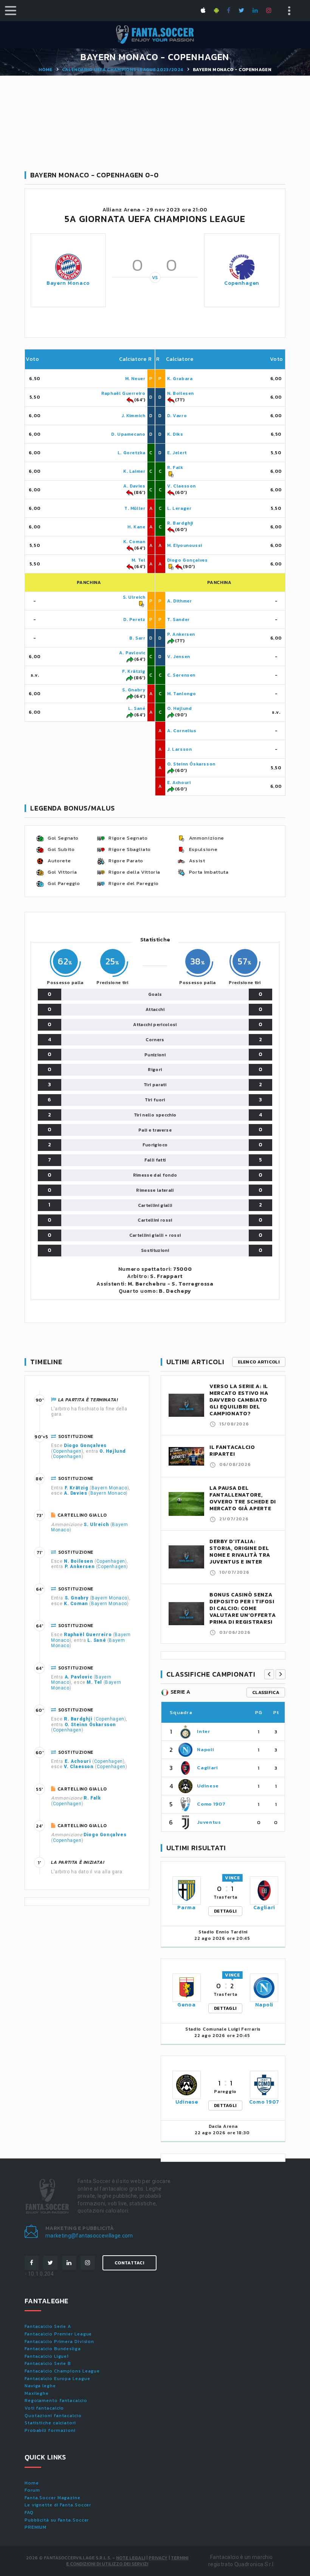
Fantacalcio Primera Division (59, 2342)
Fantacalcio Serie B (48, 2363)
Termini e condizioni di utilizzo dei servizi (127, 2561)
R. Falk (175, 467)
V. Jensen (179, 657)
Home (45, 70)
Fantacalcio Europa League (57, 2379)
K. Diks (175, 434)
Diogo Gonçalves (188, 560)
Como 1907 (211, 1804)
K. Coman (134, 542)
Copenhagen (242, 283)
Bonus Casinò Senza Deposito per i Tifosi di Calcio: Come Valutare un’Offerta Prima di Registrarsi (243, 1608)
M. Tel (139, 560)
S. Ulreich (134, 597)
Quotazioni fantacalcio (53, 2416)
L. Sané (137, 708)
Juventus (209, 1822)
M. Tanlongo (182, 694)
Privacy (158, 2558)
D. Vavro (177, 416)
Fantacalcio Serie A (48, 2326)
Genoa (187, 2005)
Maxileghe (37, 2393)
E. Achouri (179, 783)
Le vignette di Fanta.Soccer (58, 2505)
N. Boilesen (181, 393)
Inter (203, 1731)
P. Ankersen (181, 634)
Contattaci (129, 2263)
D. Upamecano (128, 434)
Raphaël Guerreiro (123, 393)
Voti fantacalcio (44, 2408)
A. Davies (134, 486)
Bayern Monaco (68, 283)
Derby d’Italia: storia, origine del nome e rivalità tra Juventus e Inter (240, 1552)
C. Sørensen (181, 675)
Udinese (208, 1786)
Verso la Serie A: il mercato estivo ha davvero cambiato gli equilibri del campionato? (239, 1400)
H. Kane (136, 527)
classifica (266, 1692)
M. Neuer (135, 379)
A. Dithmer (180, 601)
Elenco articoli (259, 1362)
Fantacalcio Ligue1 (47, 2356)
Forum (32, 2490)
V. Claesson (182, 486)
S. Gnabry (134, 690)
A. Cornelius (182, 731)
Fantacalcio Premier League (58, 2334)
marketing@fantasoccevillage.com (89, 2236)
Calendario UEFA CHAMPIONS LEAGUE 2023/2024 (123, 70)
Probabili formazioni (50, 2430)
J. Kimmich (133, 416)
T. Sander (178, 620)
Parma (187, 1908)
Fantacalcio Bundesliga (53, 2349)
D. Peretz (134, 620)
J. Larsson (180, 749)
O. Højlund (180, 708)
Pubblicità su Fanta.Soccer (57, 2520)
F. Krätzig (134, 671)
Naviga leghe (40, 2386)
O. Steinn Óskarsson (191, 764)
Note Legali (131, 2558)
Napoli (205, 1749)
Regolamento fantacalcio (56, 2401)
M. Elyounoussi (185, 545)
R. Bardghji (180, 523)
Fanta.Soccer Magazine (53, 2498)
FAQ (29, 2512)
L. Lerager (179, 508)
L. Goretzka (132, 453)
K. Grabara (180, 379)
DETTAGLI (225, 1911)
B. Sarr (137, 638)
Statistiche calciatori (50, 2423)
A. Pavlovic (132, 653)
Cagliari (207, 1768)
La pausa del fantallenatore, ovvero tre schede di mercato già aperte (243, 1498)
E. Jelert (177, 453)
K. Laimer (134, 471)
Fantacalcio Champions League (62, 2371)
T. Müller (135, 508)
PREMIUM (36, 2527)
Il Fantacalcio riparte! (232, 1451)
